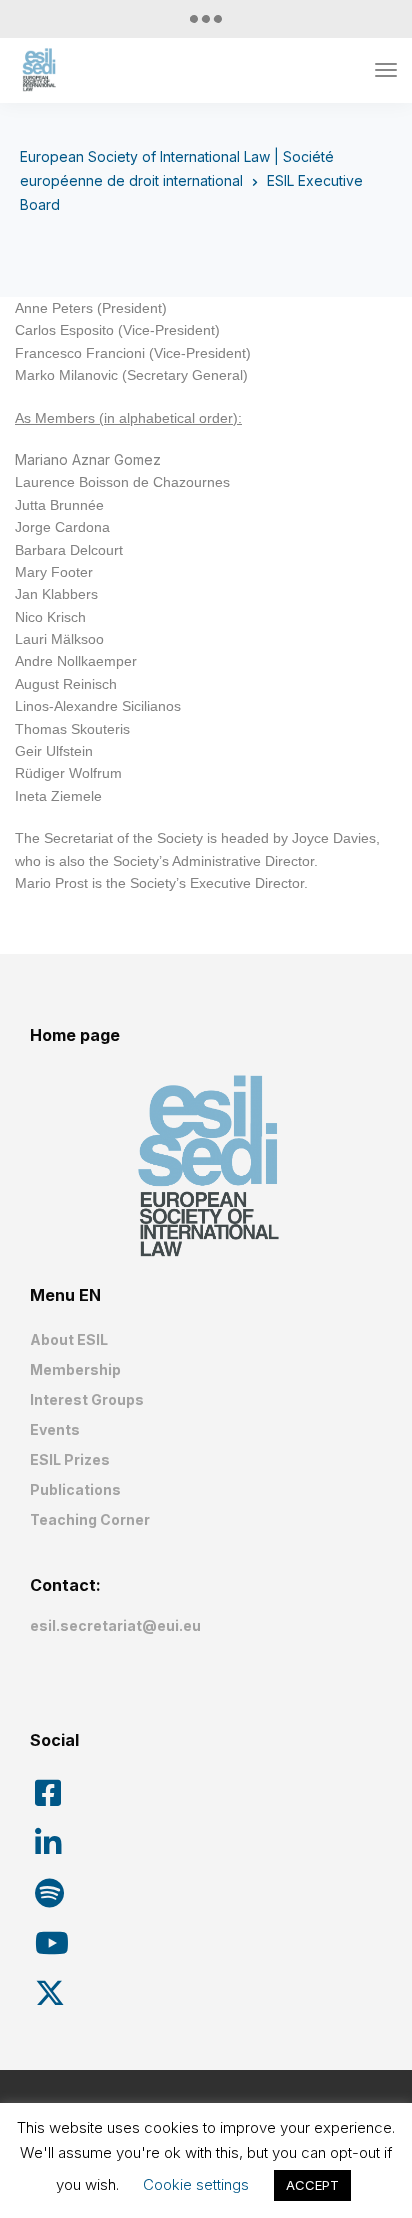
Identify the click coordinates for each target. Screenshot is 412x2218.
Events (55, 1429)
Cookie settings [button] (196, 2184)
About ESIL (69, 1339)
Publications (75, 1489)
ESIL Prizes (70, 1459)
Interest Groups (87, 1399)
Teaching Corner (90, 1519)
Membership (75, 1369)
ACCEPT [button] (312, 2185)
